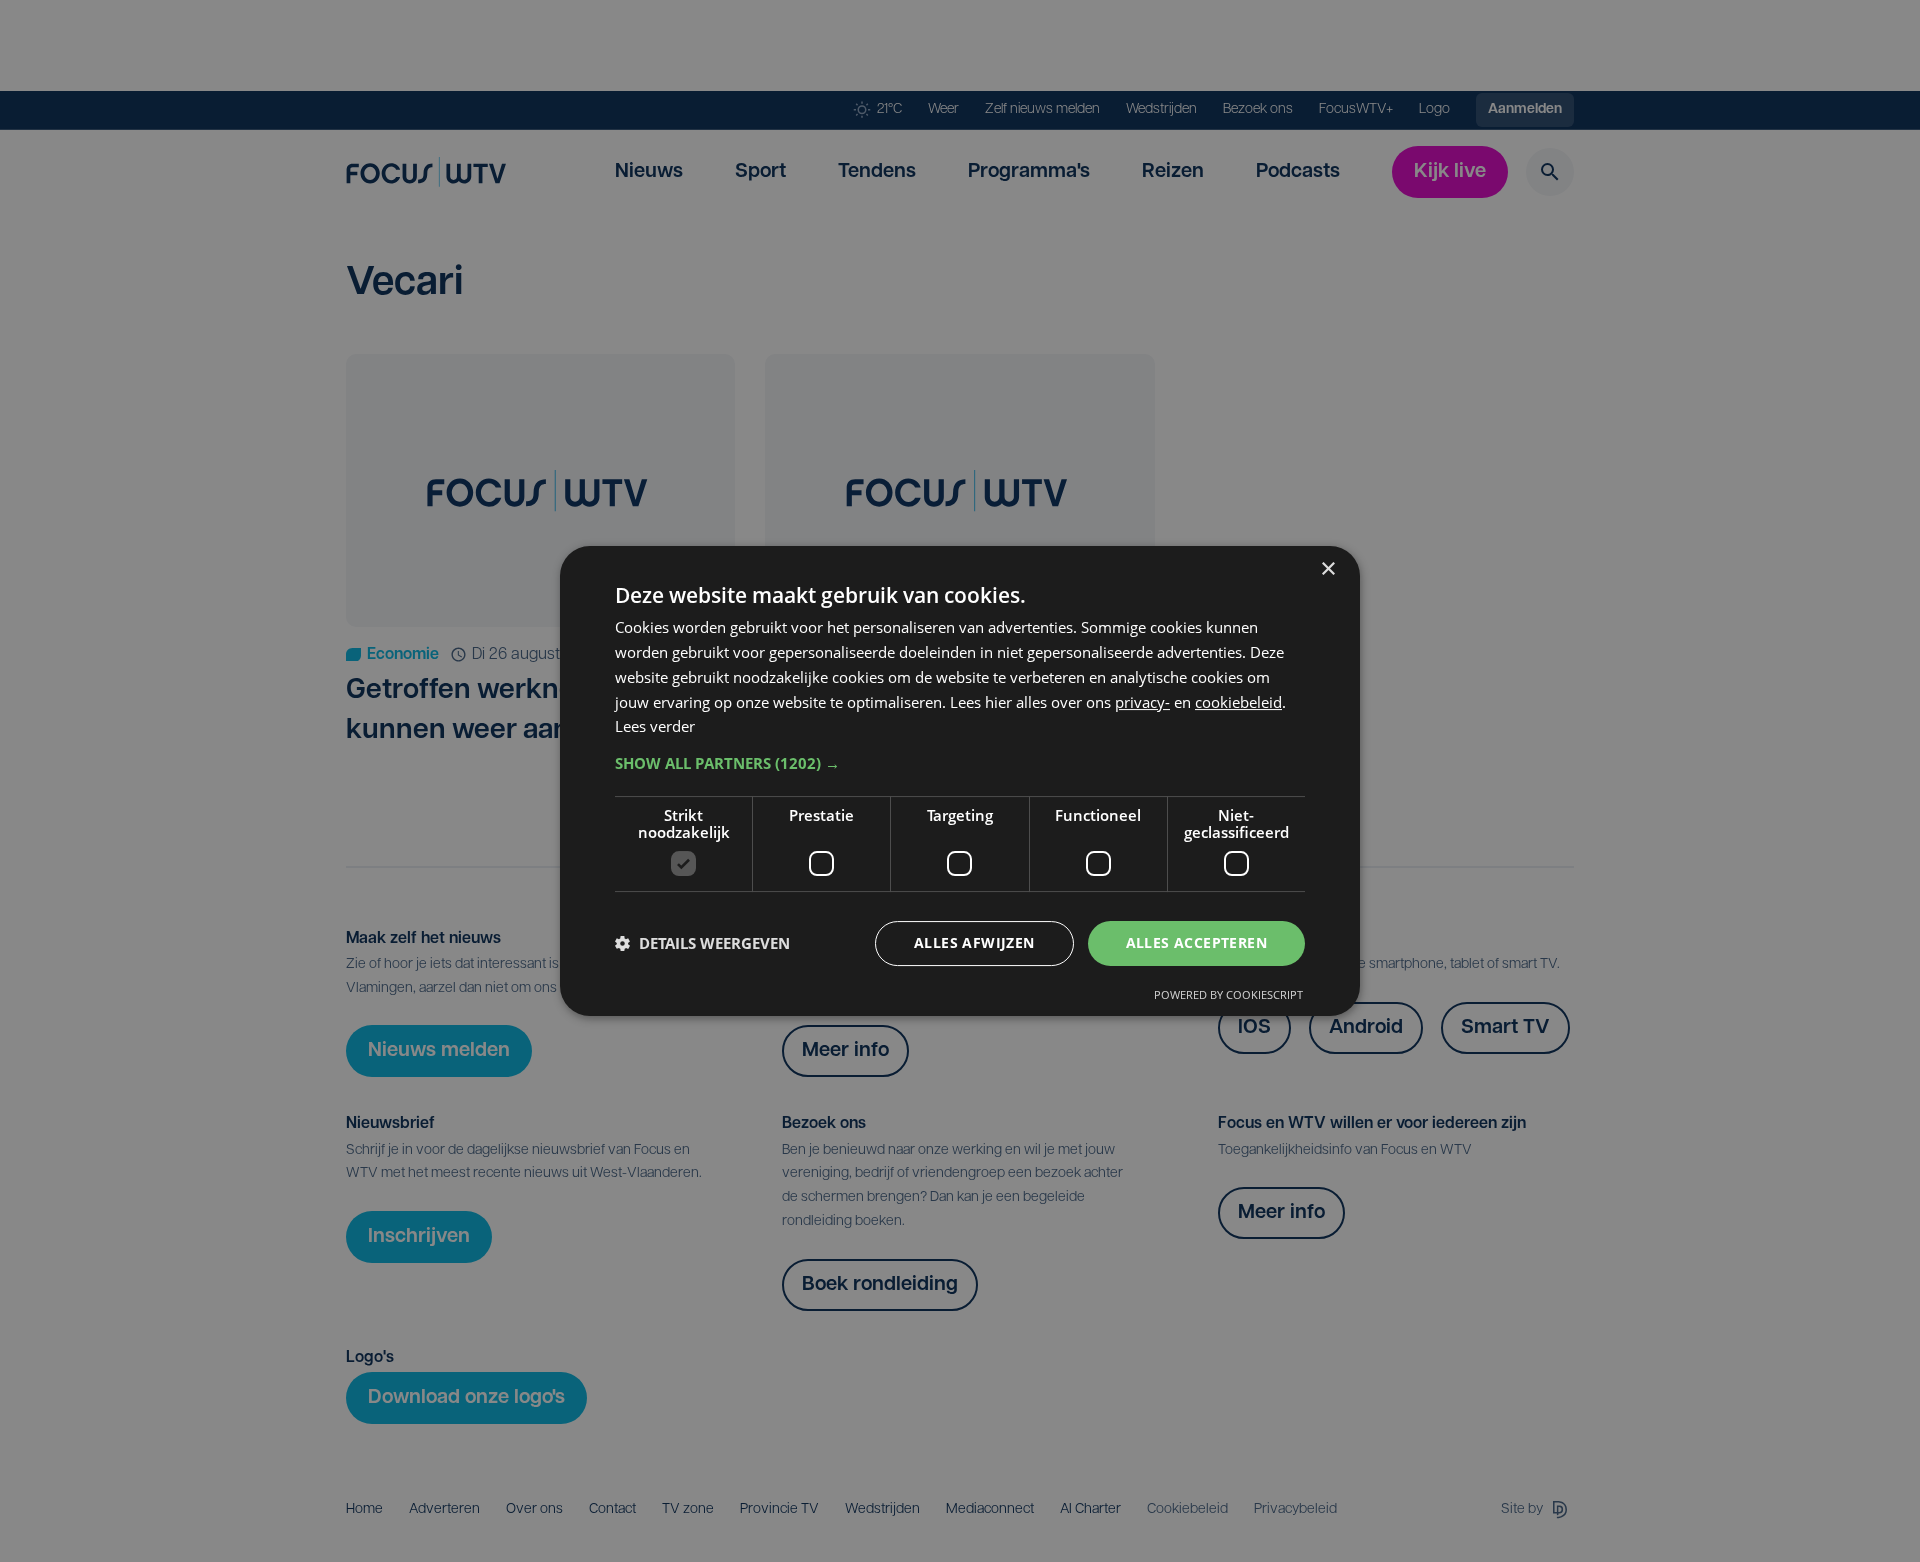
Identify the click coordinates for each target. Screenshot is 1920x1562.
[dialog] (960, 781)
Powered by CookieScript (1228, 994)
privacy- (1142, 702)
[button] (960, 763)
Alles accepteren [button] (1196, 942)
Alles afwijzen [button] (974, 942)
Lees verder (655, 726)
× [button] (1327, 569)
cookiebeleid (1238, 702)
